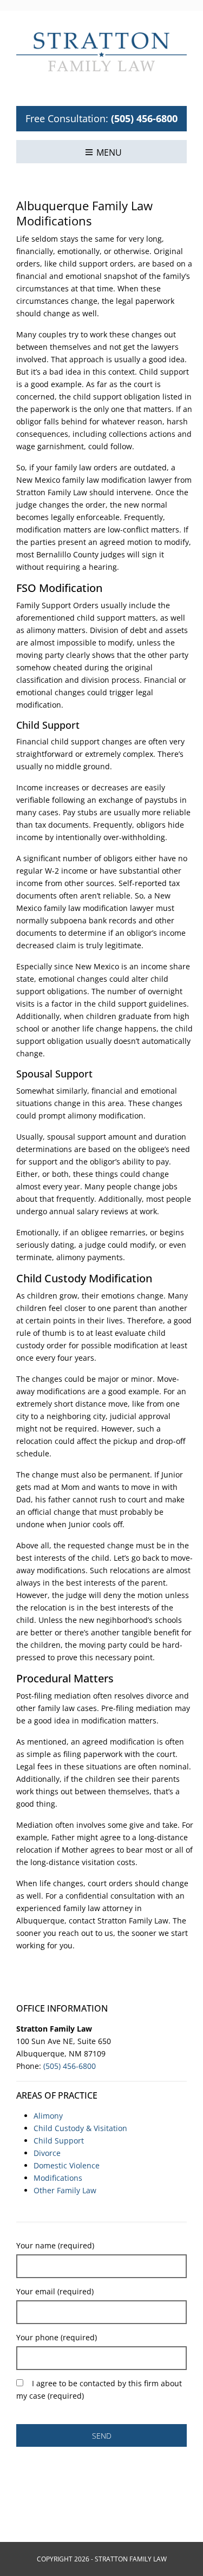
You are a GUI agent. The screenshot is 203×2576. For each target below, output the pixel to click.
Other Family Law (65, 2190)
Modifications (58, 2178)
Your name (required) (55, 2245)
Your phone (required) (57, 2337)
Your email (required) (55, 2291)
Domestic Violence (67, 2165)
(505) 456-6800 (144, 118)
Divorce (47, 2153)
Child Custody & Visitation (80, 2128)
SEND (102, 2436)
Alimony (48, 2116)
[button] (103, 152)
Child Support (59, 2141)
